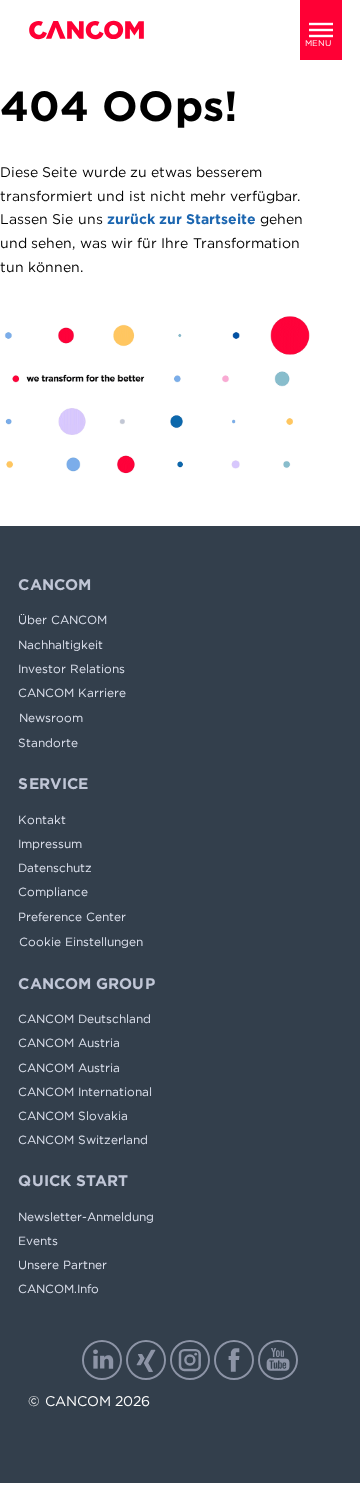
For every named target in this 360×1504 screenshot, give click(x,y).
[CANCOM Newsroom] (86, 30)
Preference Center (72, 916)
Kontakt (42, 819)
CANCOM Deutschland (84, 1018)
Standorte (48, 742)
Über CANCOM (62, 619)
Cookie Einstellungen (81, 941)
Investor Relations (71, 668)
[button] (321, 30)
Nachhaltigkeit (60, 644)
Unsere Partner (62, 1264)
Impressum (50, 843)
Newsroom (51, 717)
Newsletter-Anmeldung (86, 1216)
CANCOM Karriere (72, 692)
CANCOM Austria (69, 1042)
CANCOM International (85, 1091)
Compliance (53, 891)
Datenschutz (55, 867)
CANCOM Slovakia (73, 1115)
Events (38, 1240)
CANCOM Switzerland (83, 1139)
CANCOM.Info (58, 1288)
